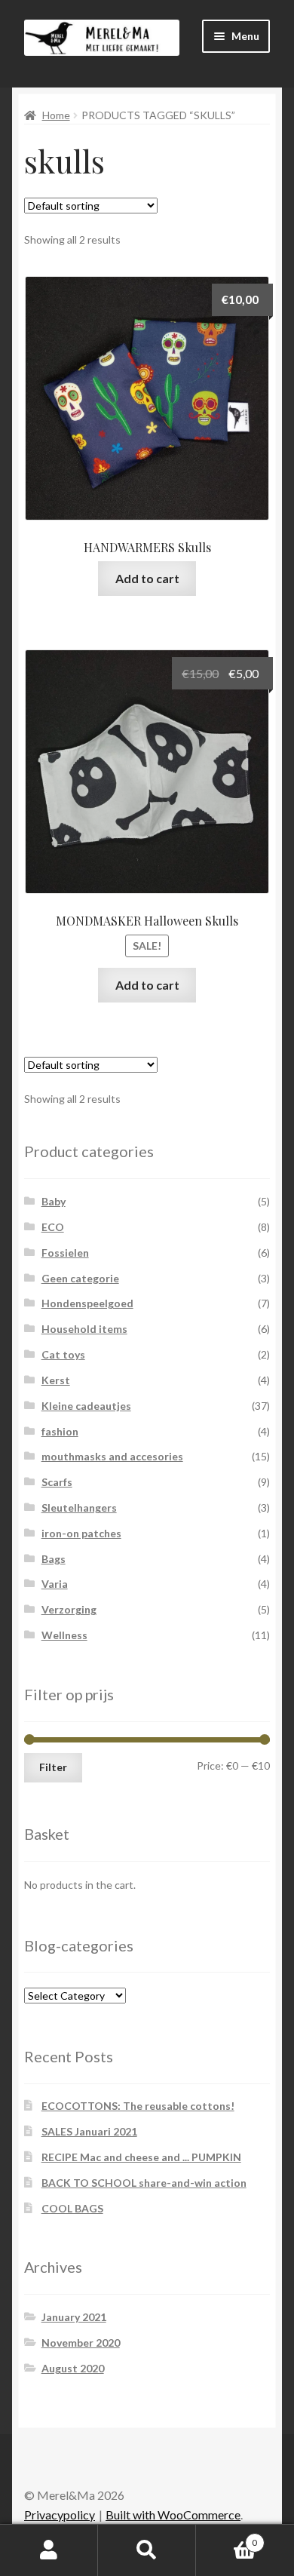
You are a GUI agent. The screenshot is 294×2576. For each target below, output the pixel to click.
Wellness (64, 1635)
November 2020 (81, 2343)
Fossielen (65, 1253)
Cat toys (63, 1354)
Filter (53, 1767)
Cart (227, 2538)
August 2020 (73, 2368)
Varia (55, 1584)
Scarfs (57, 1482)
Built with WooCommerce (173, 2515)
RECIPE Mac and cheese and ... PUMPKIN (141, 2157)
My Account (49, 2550)
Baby (54, 1201)
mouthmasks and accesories (112, 1456)
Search (147, 2550)
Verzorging (69, 1609)
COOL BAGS (72, 2208)
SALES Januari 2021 (89, 2131)
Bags (54, 1559)
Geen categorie (80, 1278)
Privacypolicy (60, 2515)
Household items (84, 1329)
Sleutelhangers (79, 1508)
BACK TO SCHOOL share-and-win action (144, 2183)
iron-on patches (81, 1533)
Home (56, 115)
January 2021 (74, 2317)
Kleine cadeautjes (86, 1406)
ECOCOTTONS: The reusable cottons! (138, 2106)
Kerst (56, 1380)
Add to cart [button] (147, 578)
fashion (60, 1431)
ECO (53, 1227)
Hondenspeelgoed (87, 1303)
